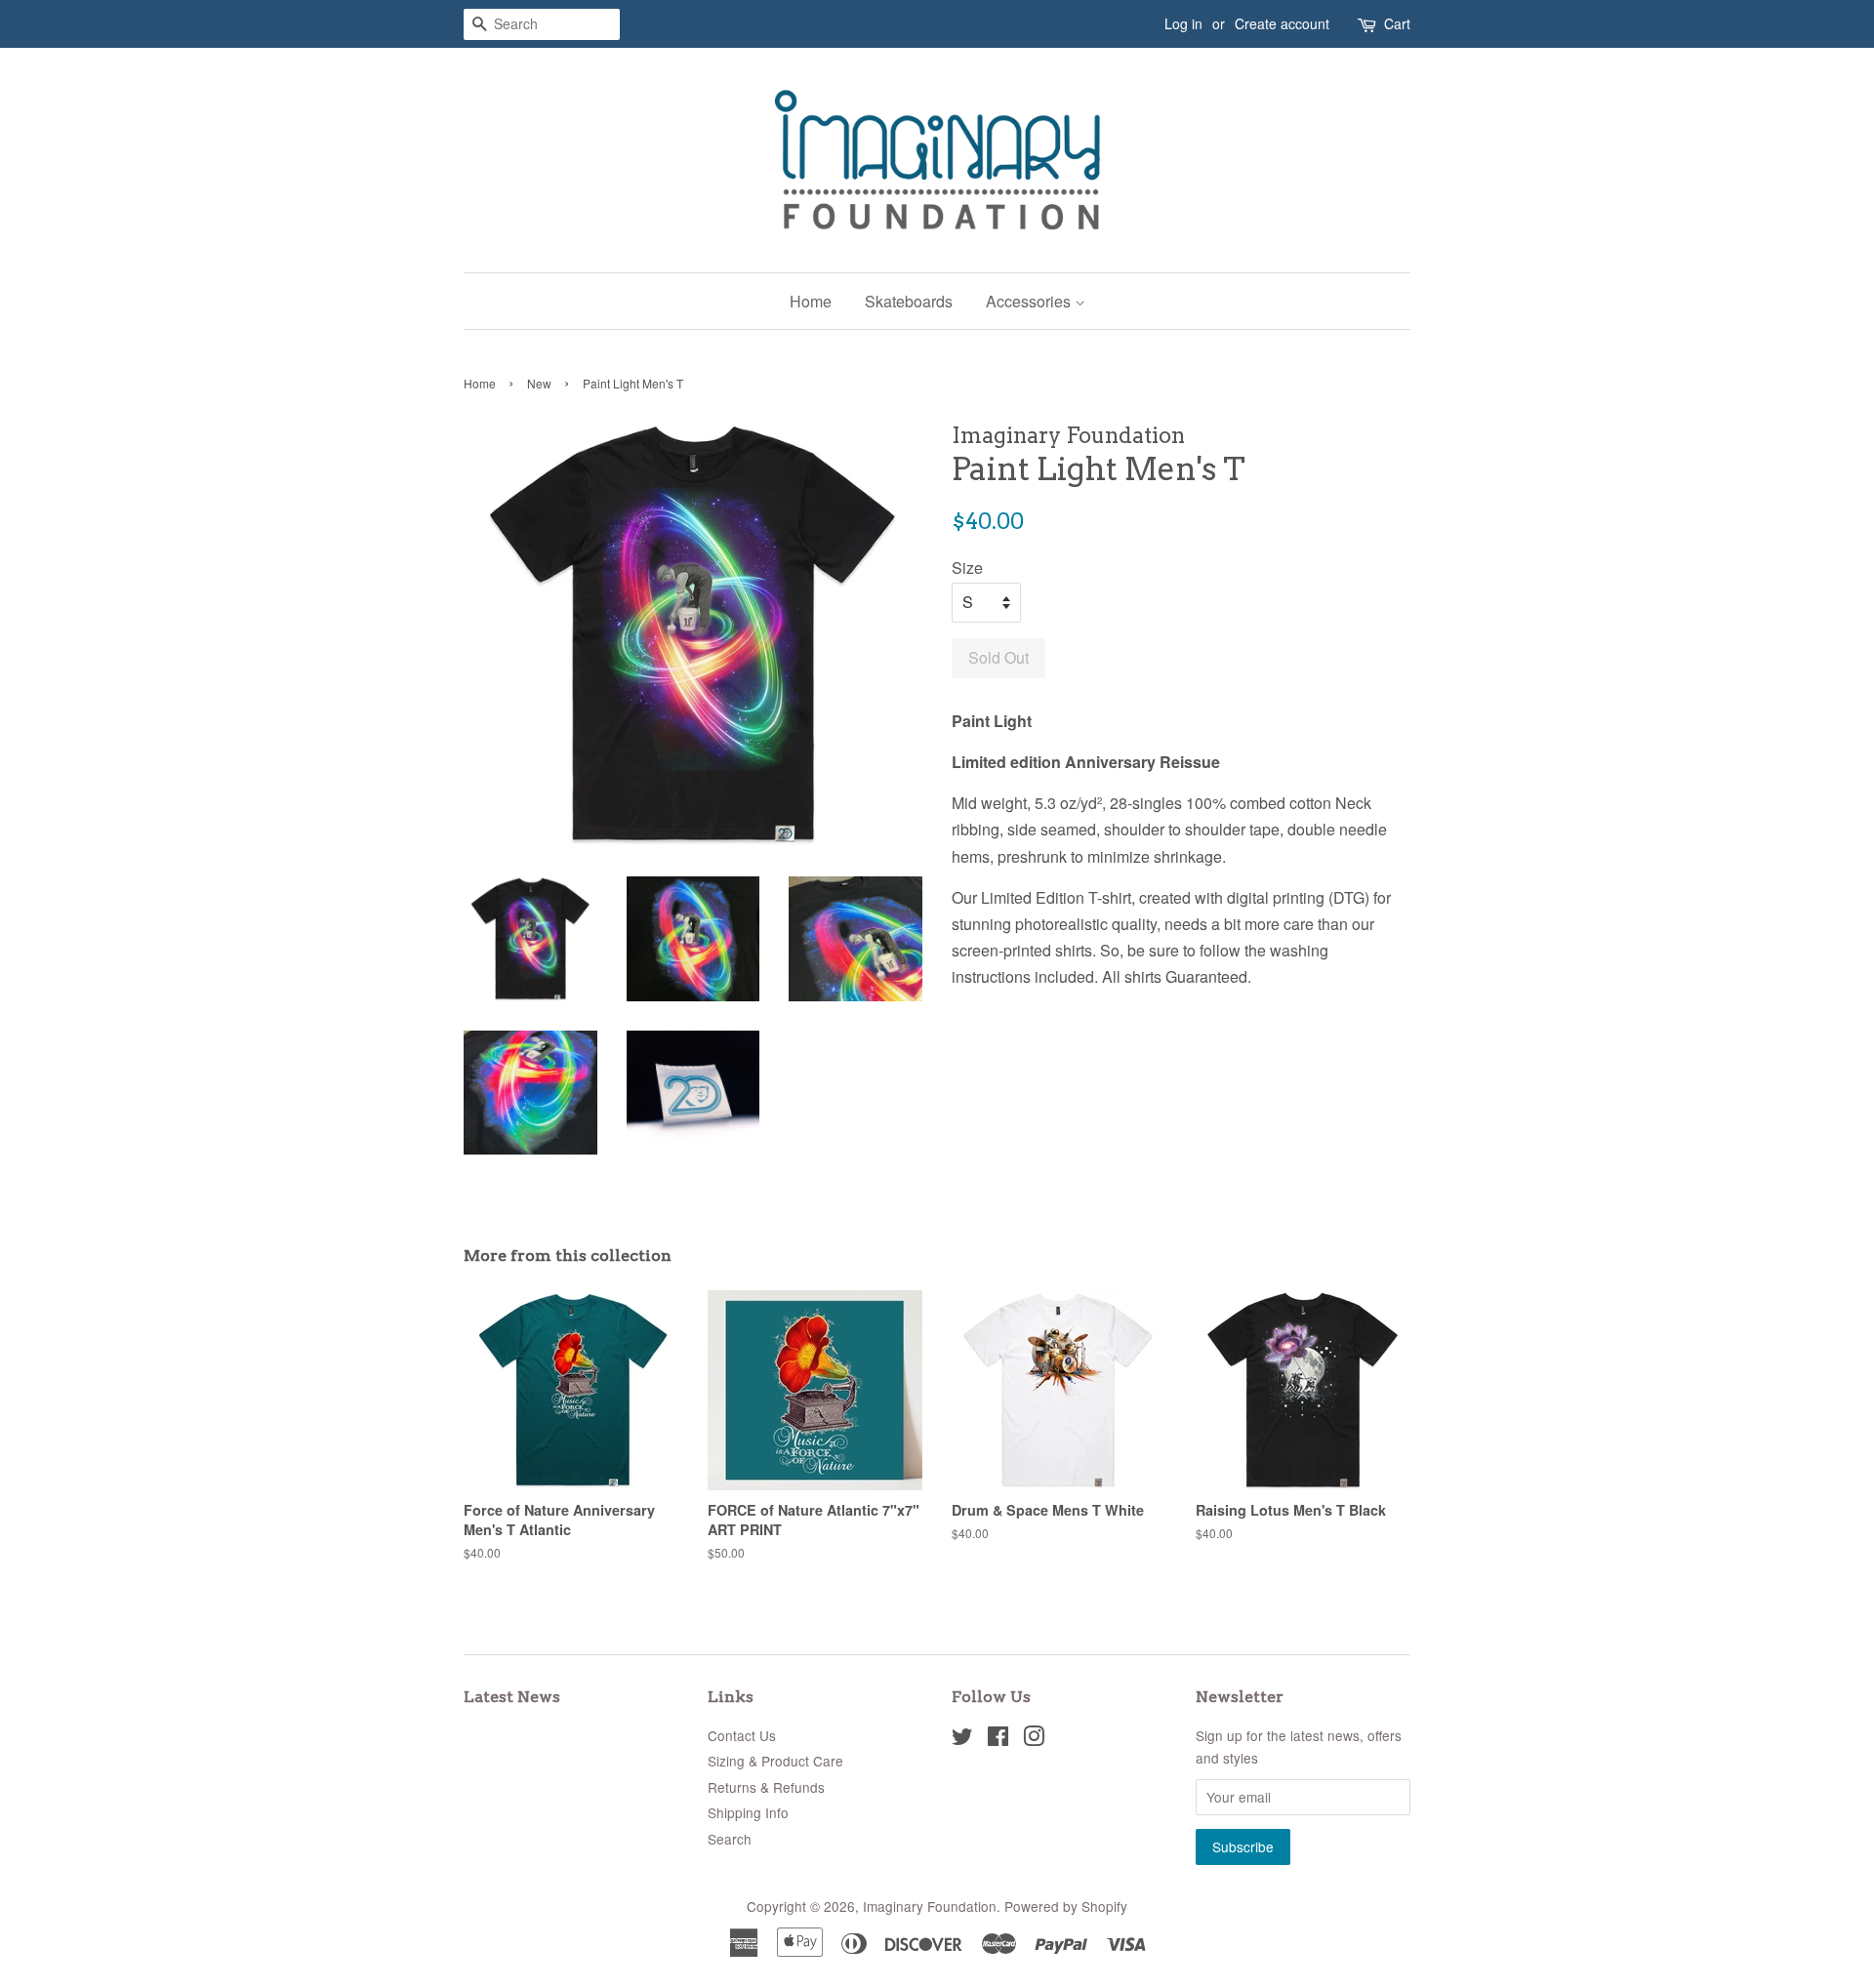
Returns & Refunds (766, 1787)
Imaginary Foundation (930, 1906)
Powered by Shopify (1066, 1906)
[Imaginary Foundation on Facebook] (998, 1739)
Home (811, 301)
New (539, 383)
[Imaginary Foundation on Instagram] (1034, 1739)
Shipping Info (748, 1812)
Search (730, 1839)
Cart (1397, 23)
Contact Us (742, 1735)
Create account (1282, 23)
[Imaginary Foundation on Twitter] (962, 1739)
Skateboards (909, 301)
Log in (1183, 23)
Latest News (512, 1697)
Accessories (1030, 301)
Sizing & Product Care (775, 1761)
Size (967, 568)
